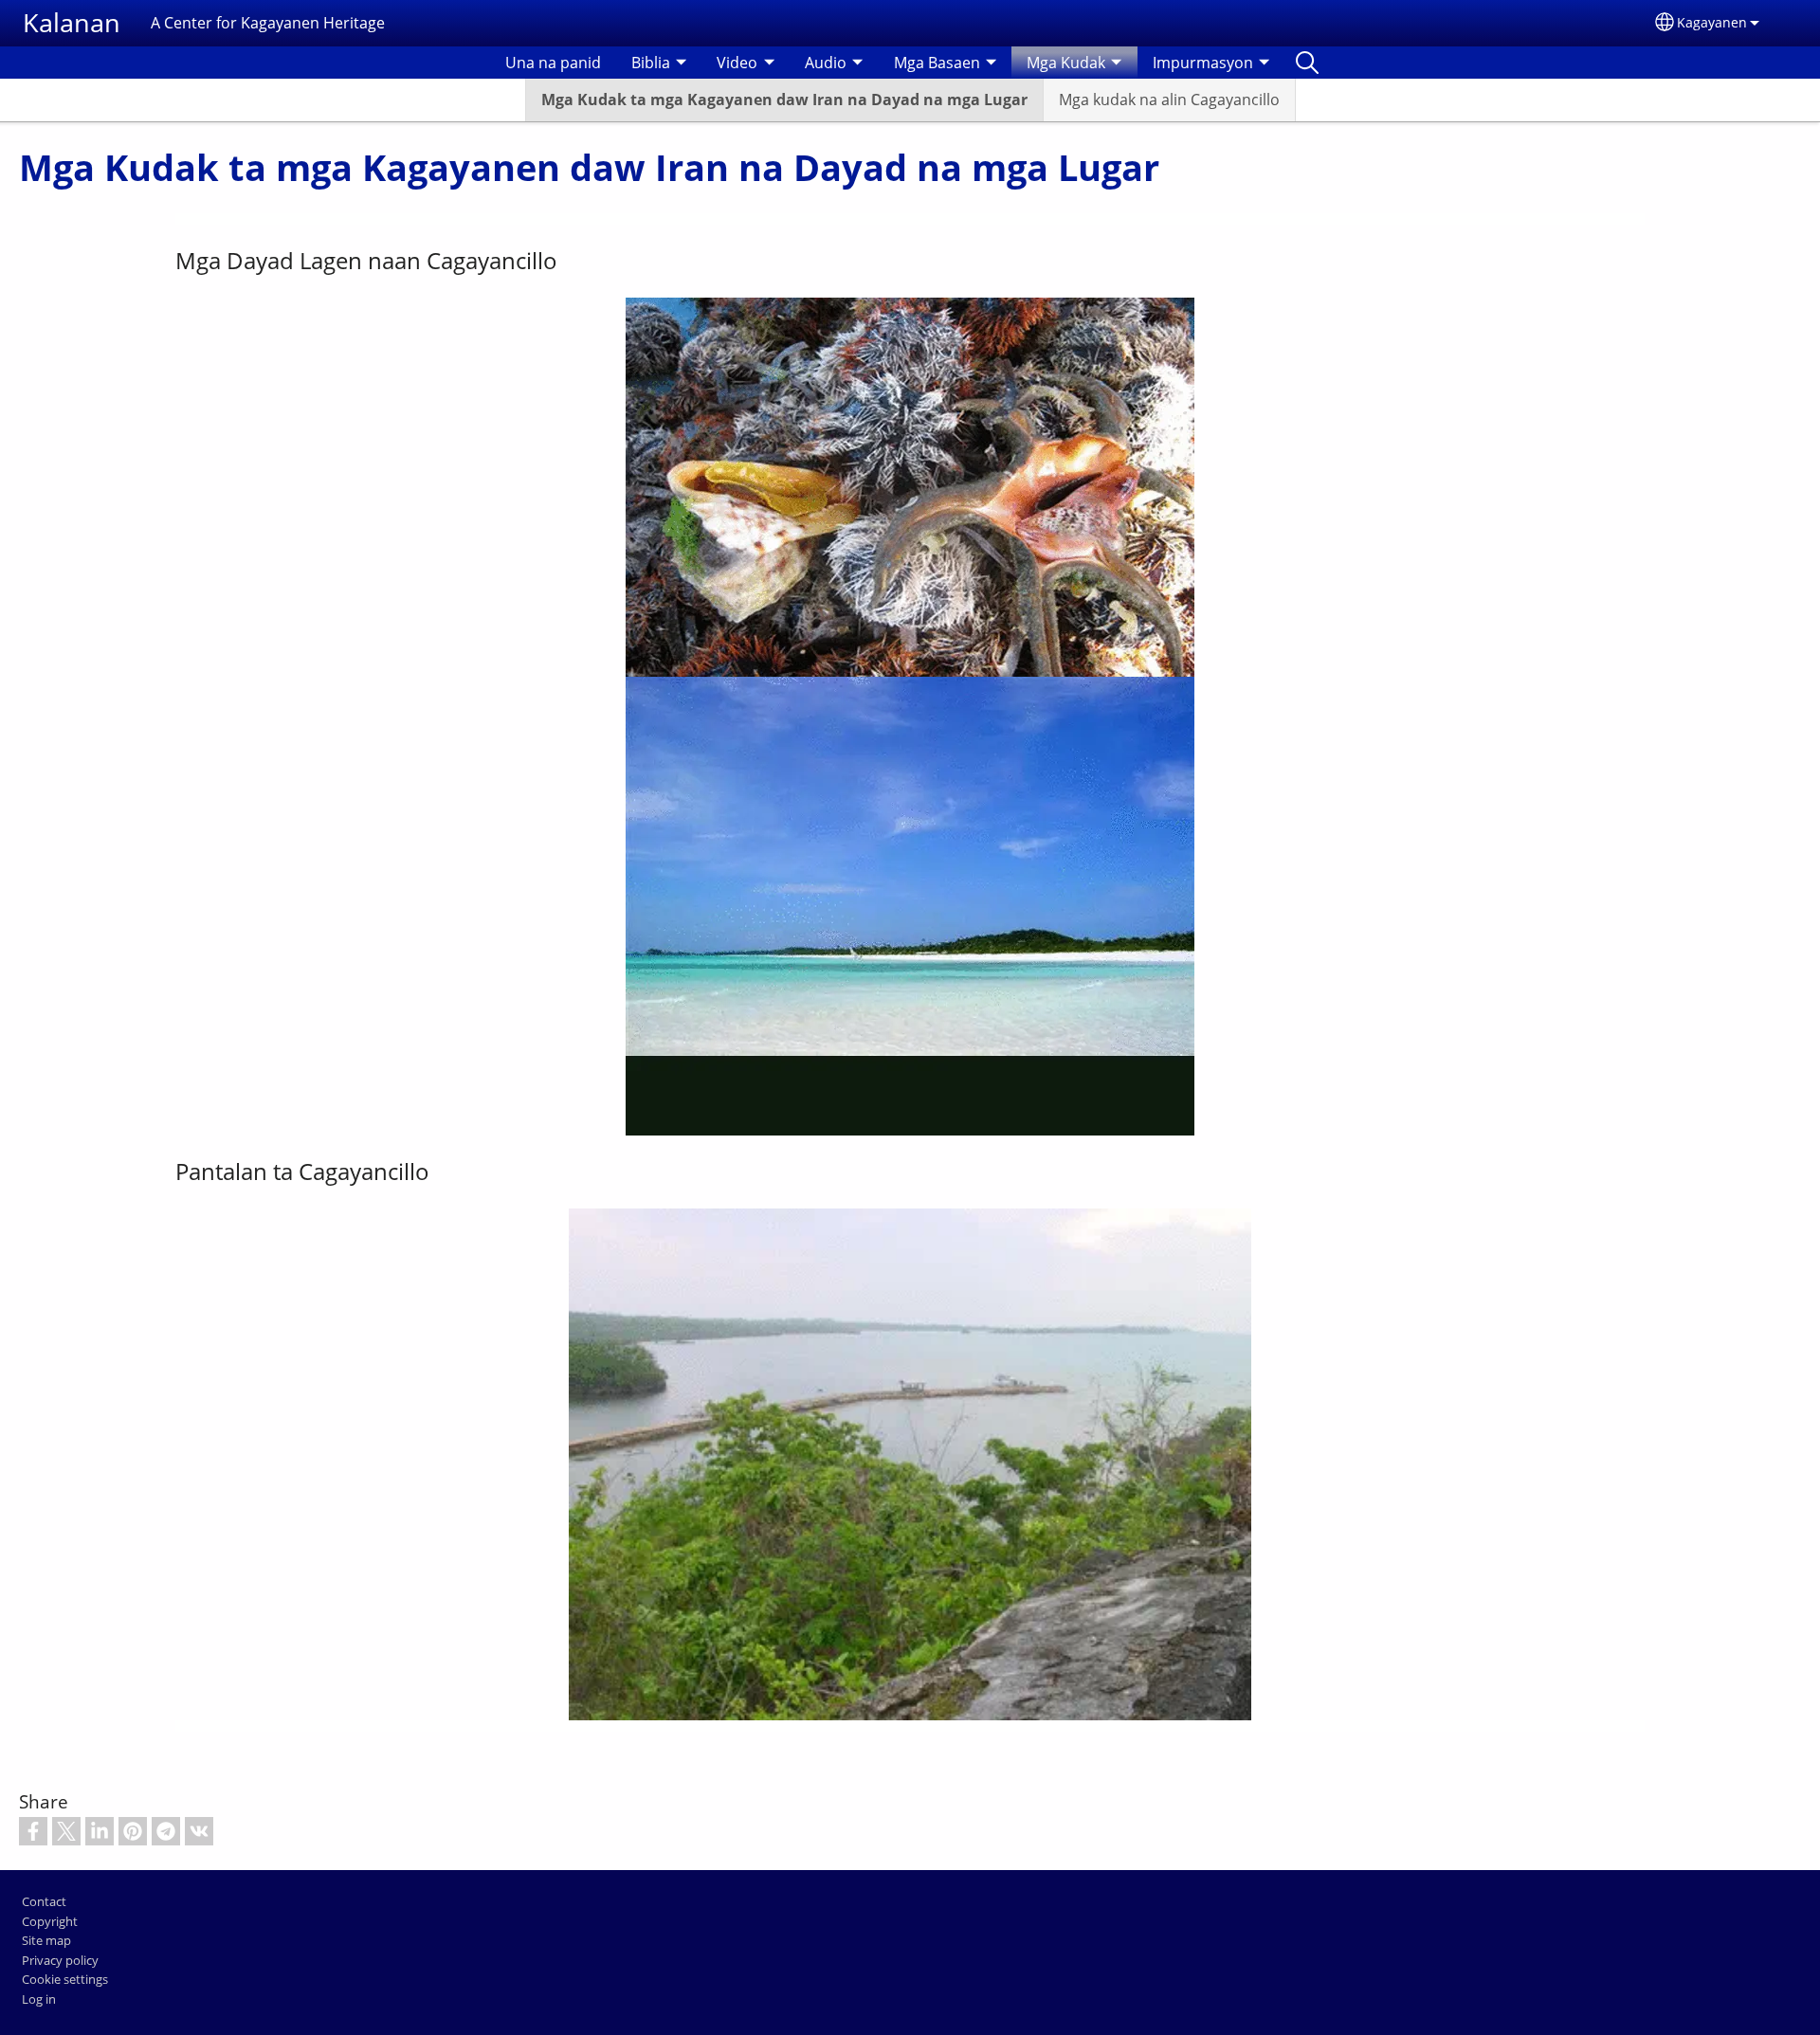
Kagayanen (1712, 22)
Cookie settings (65, 1979)
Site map (46, 1940)
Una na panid (553, 63)
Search (1307, 63)
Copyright (50, 1921)
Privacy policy (60, 1960)
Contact (44, 1901)
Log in (39, 1999)
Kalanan (72, 22)
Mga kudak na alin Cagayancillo (1169, 100)
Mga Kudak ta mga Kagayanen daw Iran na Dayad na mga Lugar (784, 100)
